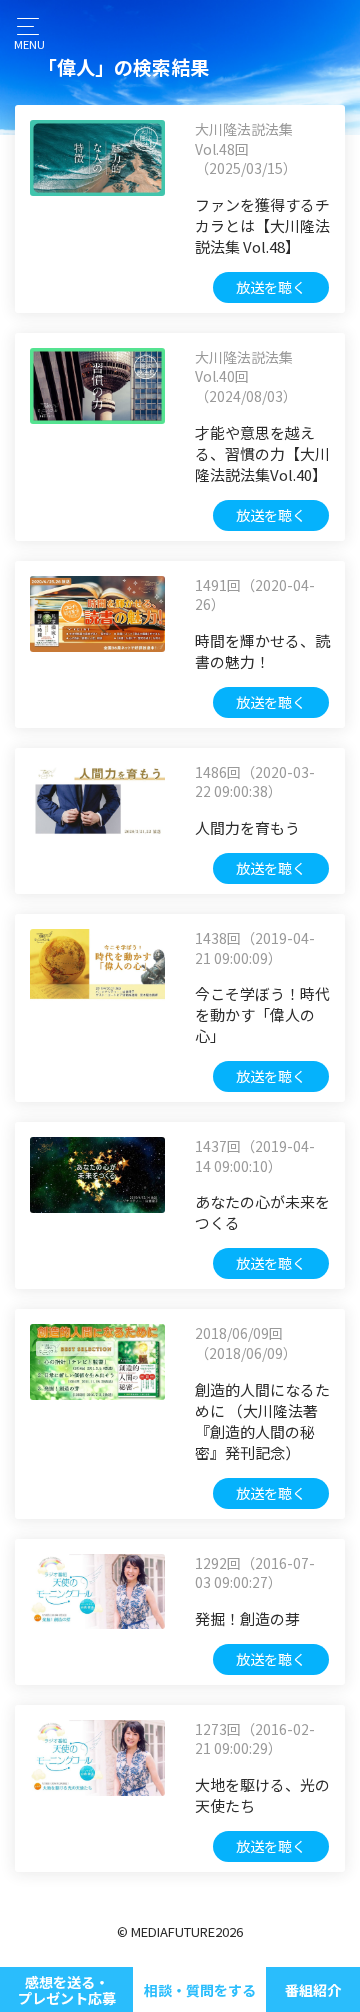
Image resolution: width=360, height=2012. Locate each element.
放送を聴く (271, 287)
